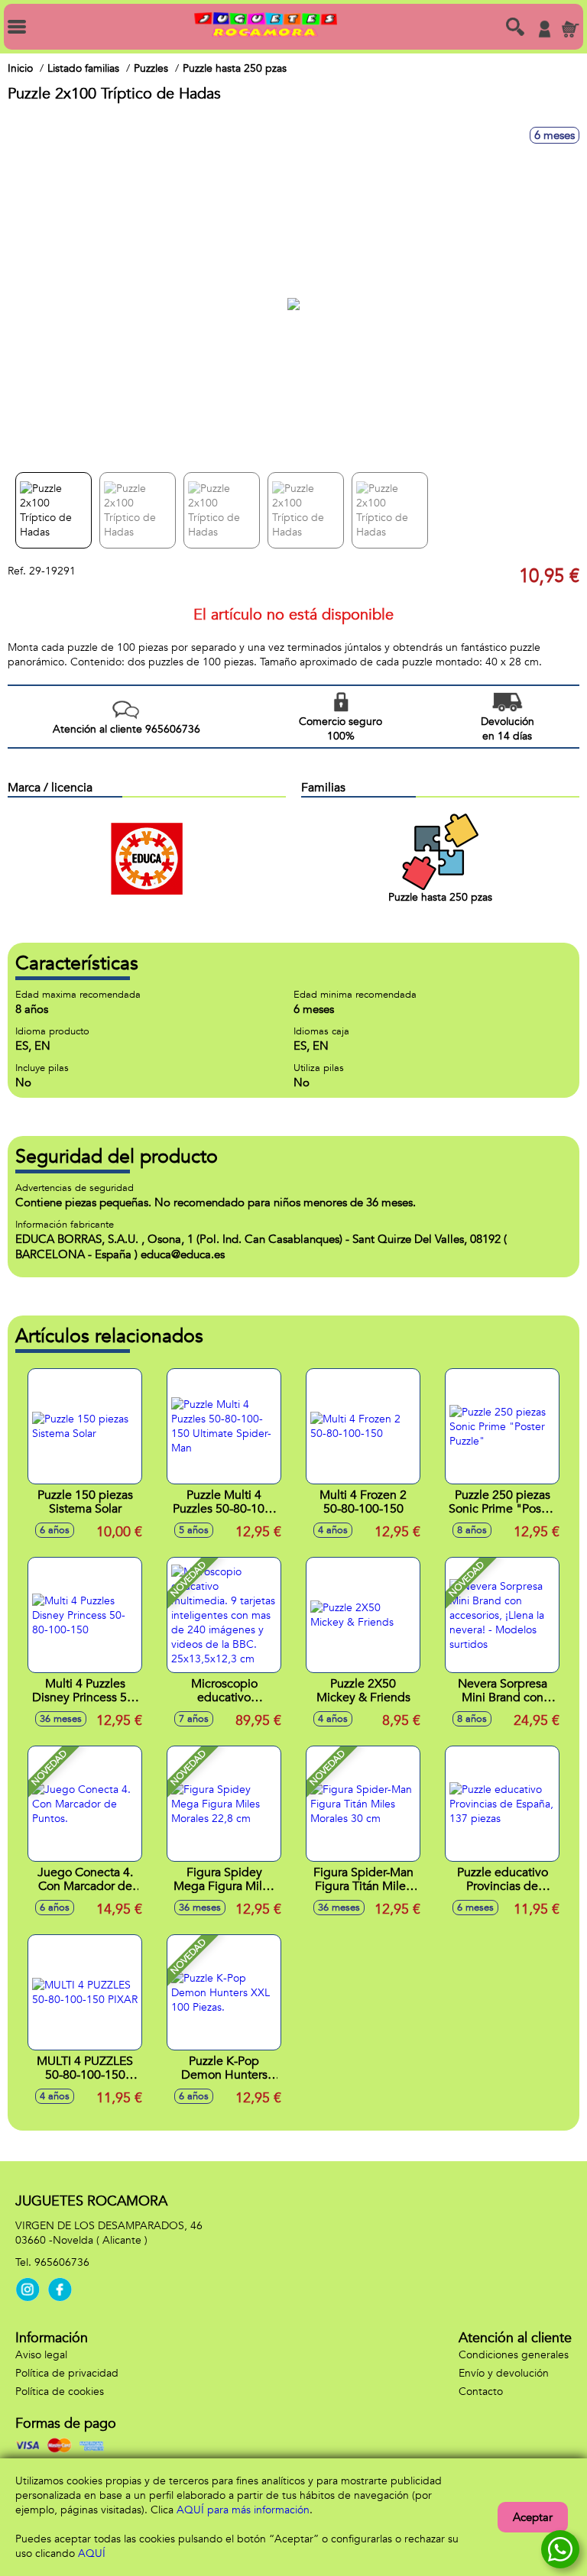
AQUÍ (92, 2553)
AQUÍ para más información (243, 2510)
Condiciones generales (514, 2355)
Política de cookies (60, 2392)
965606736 (62, 2262)
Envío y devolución (504, 2373)
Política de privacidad (67, 2373)
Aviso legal (41, 2355)
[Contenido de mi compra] (570, 29)
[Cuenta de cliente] (544, 29)
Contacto (481, 2392)
